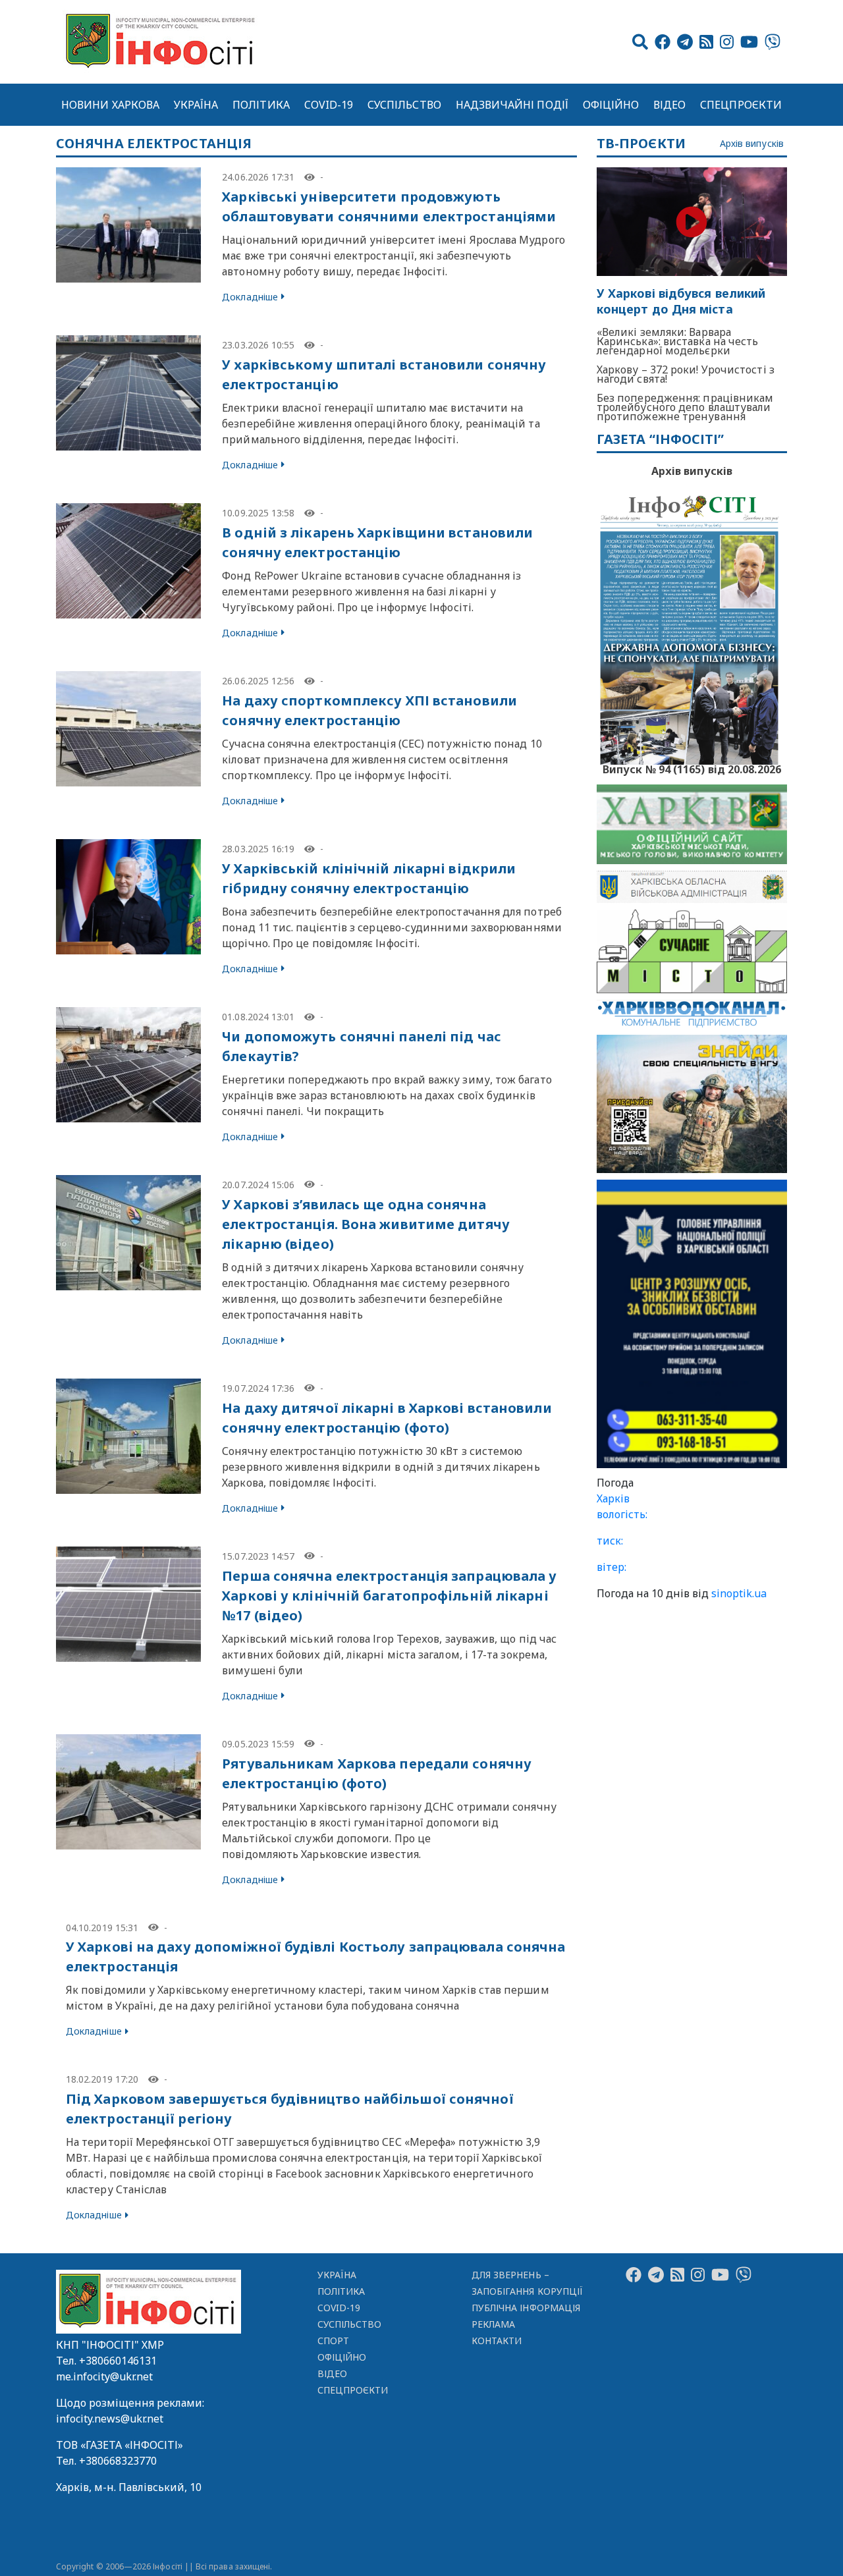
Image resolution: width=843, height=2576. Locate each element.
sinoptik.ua (739, 1593)
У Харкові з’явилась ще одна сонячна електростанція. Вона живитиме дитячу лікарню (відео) (366, 1224)
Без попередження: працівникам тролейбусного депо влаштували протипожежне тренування (685, 407)
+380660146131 (118, 2361)
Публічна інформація (526, 2308)
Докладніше (250, 297)
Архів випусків (752, 144)
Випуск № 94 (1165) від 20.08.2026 (692, 768)
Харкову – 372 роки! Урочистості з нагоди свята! (686, 374)
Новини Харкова (110, 105)
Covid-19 (329, 105)
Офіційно (611, 105)
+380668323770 (118, 2461)
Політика (261, 105)
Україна (196, 105)
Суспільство (404, 105)
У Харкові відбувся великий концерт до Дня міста (681, 301)
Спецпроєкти (741, 105)
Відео (669, 105)
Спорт (333, 2341)
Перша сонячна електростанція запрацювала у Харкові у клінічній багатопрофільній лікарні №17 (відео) (389, 1596)
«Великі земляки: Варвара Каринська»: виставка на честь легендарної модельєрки (678, 341)
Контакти (497, 2341)
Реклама (494, 2324)
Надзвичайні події (512, 105)
